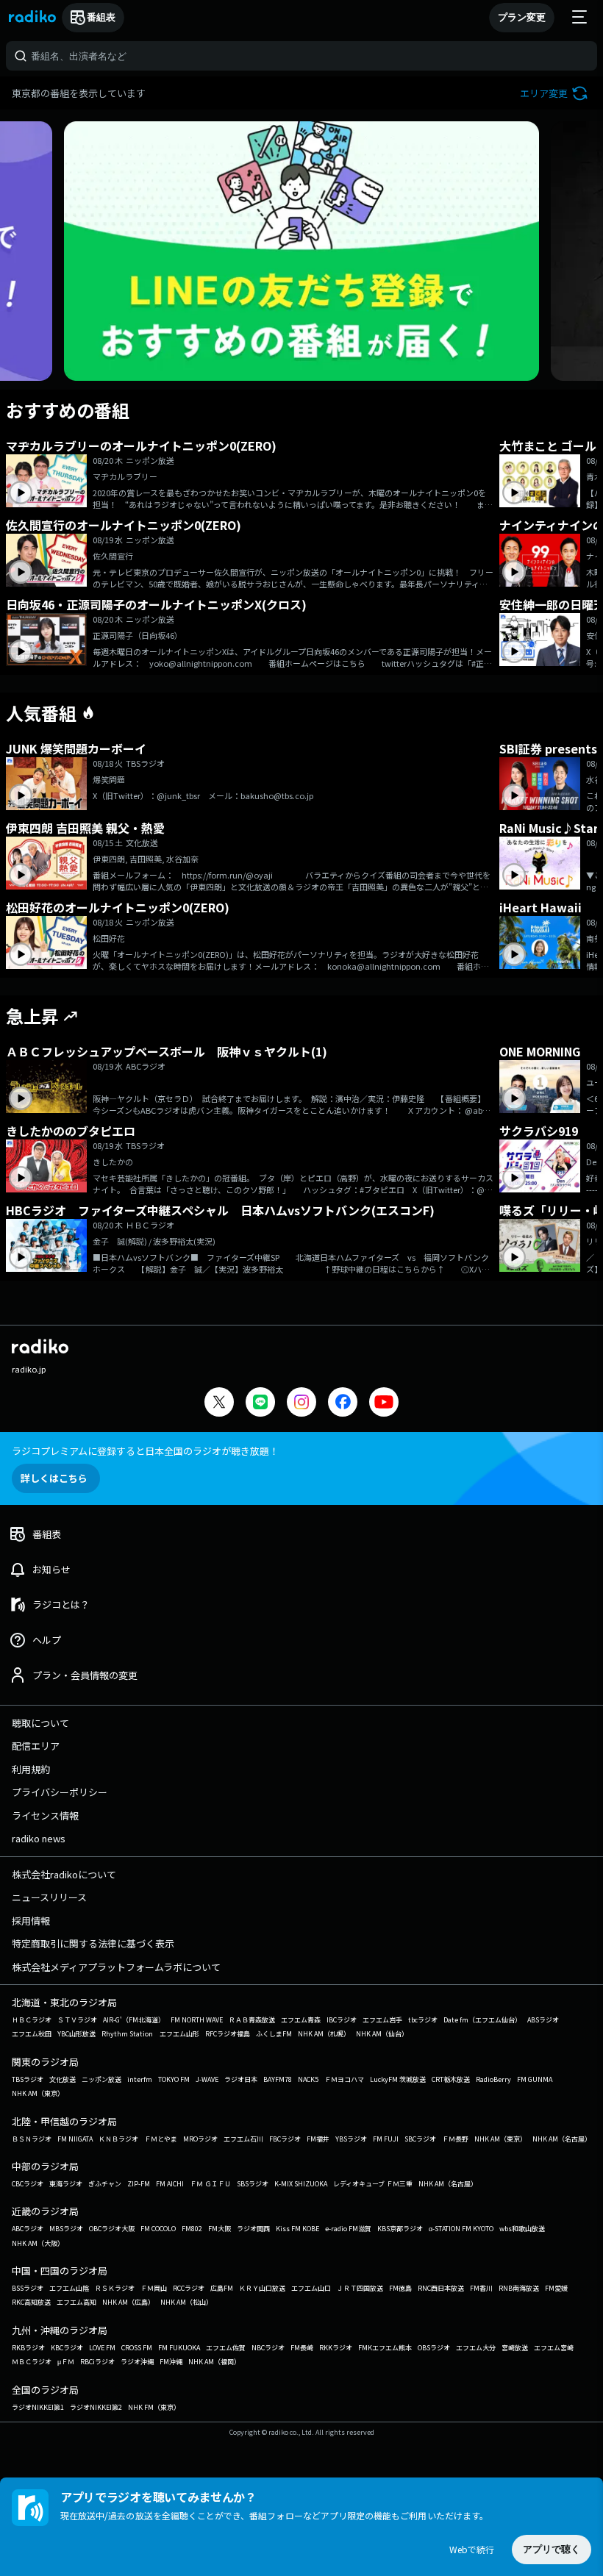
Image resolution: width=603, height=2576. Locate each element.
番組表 (101, 17)
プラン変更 (522, 17)
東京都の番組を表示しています (79, 93)
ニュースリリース (49, 1897)
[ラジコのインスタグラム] (301, 1402)
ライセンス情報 (45, 1815)
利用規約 (31, 1769)
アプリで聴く (552, 2549)
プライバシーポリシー (60, 1792)
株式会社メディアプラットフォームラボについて (116, 1967)
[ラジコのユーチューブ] (384, 1404)
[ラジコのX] (219, 1404)
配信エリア (36, 1746)
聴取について (40, 1723)
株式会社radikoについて (64, 1874)
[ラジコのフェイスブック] (343, 1404)
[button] (556, 93)
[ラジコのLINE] (260, 1404)
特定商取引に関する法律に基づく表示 (93, 1943)
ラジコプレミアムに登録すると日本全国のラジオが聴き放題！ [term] (145, 1451)
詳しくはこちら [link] (54, 1478)
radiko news (39, 1838)
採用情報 (31, 1921)
